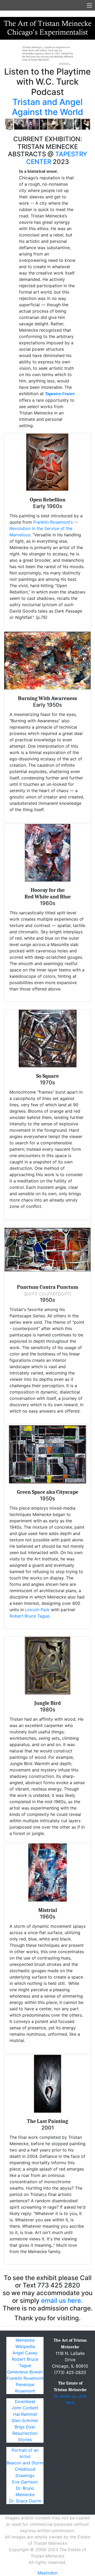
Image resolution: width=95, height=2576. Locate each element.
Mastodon (47, 2573)
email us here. (62, 2301)
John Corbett (25, 2408)
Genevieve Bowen (25, 2372)
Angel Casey (25, 2353)
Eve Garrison (25, 2482)
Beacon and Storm (25, 2463)
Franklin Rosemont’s (53, 522)
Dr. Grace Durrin (25, 2501)
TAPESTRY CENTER (57, 158)
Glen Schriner (25, 2420)
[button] (11, 88)
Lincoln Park (37, 1610)
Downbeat (25, 2401)
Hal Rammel (25, 2414)
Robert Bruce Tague (29, 1616)
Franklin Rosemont (25, 2378)
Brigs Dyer (25, 2427)
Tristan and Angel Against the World (47, 107)
